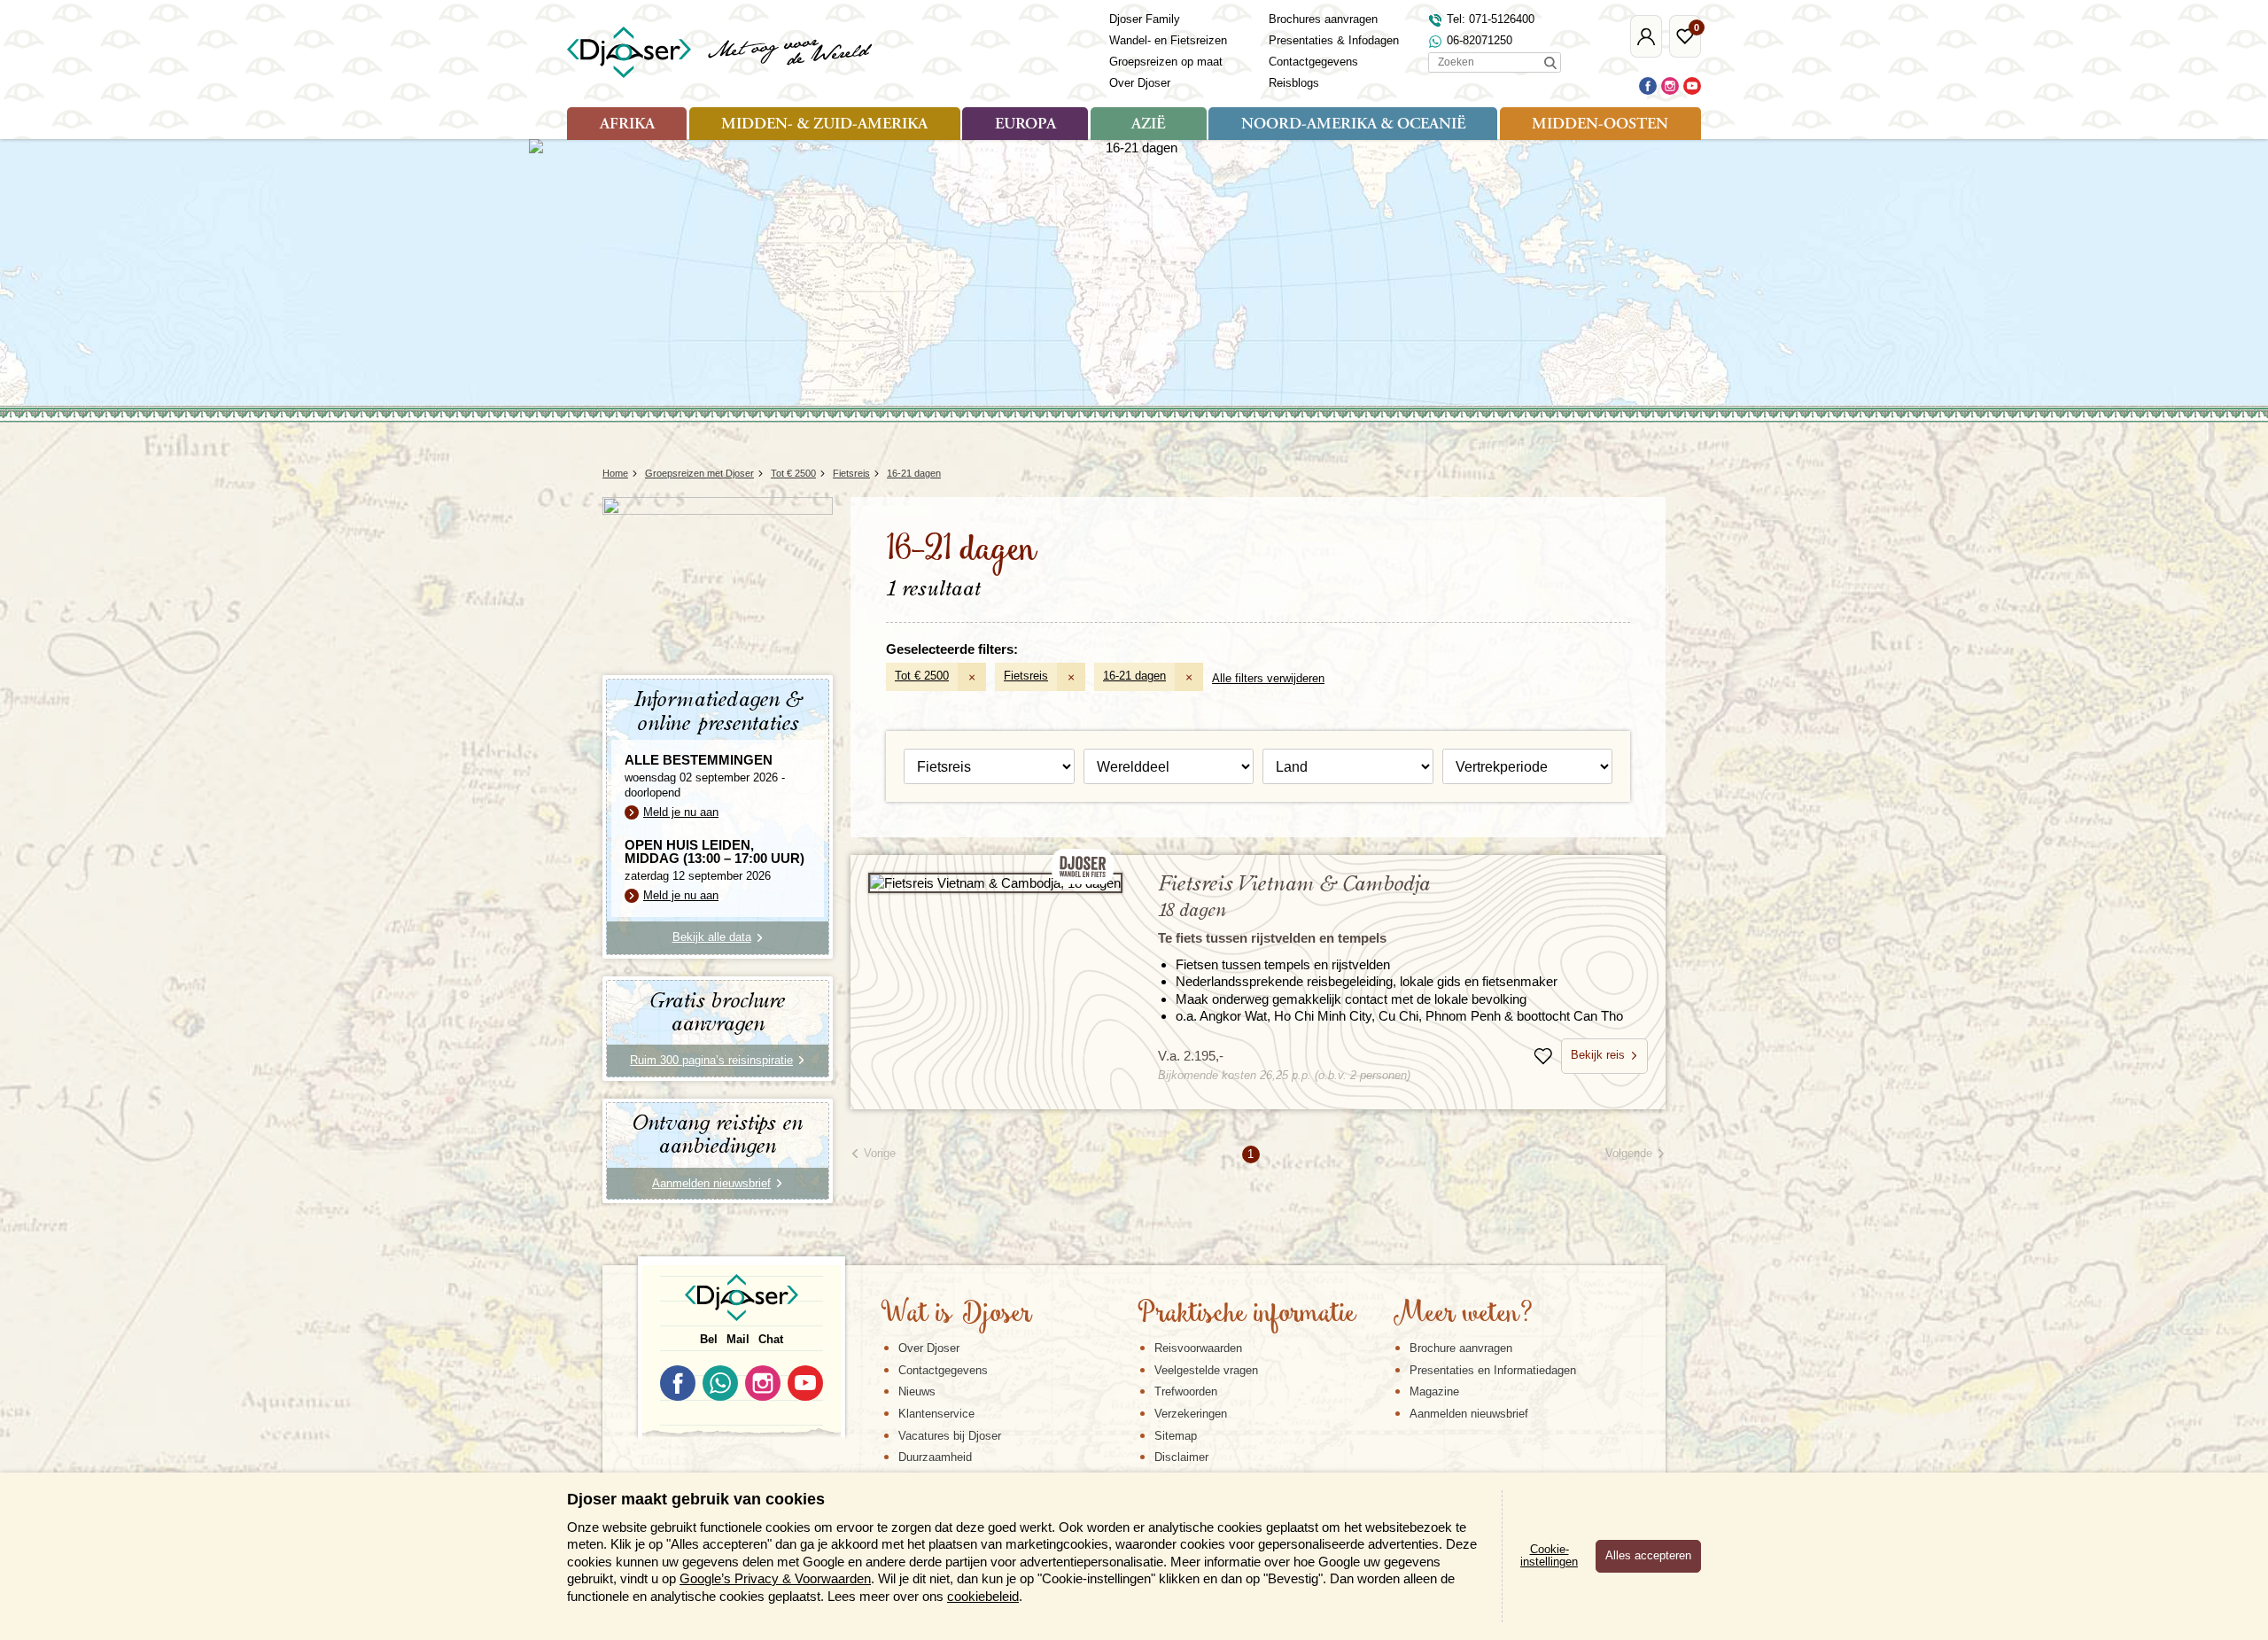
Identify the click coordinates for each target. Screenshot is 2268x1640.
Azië (1148, 125)
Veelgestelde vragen (1206, 1370)
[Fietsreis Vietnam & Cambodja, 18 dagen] (995, 883)
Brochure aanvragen (1461, 1348)
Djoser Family (1145, 19)
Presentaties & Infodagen (1334, 40)
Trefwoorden (1186, 1391)
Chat (771, 1339)
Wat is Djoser (956, 1315)
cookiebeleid (983, 1596)
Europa (1025, 125)
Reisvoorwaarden (1198, 1348)
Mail (738, 1339)
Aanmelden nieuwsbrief (1469, 1414)
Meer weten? (1463, 1315)
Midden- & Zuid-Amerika (824, 125)
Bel (709, 1339)
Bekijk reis (1598, 1055)
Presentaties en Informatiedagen (1493, 1370)
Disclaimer (1181, 1457)
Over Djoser (1140, 83)
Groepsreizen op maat (1166, 62)
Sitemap (1176, 1436)
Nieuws (917, 1391)
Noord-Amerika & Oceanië (1353, 125)
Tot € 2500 (922, 676)
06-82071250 (1480, 40)
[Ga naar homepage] (721, 52)
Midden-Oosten (1600, 125)
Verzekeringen (1191, 1414)
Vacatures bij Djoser (950, 1436)
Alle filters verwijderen (1268, 678)
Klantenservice (936, 1414)
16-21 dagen (1134, 676)
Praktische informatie (1247, 1315)
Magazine (1434, 1391)
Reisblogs (1294, 83)
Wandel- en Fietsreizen (1168, 40)
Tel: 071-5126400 (1491, 19)
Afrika (627, 125)
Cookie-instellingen (1549, 1556)
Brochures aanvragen (1323, 19)
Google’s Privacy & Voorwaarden (775, 1578)
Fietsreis (1026, 676)
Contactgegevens (1313, 62)
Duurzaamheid (935, 1457)
